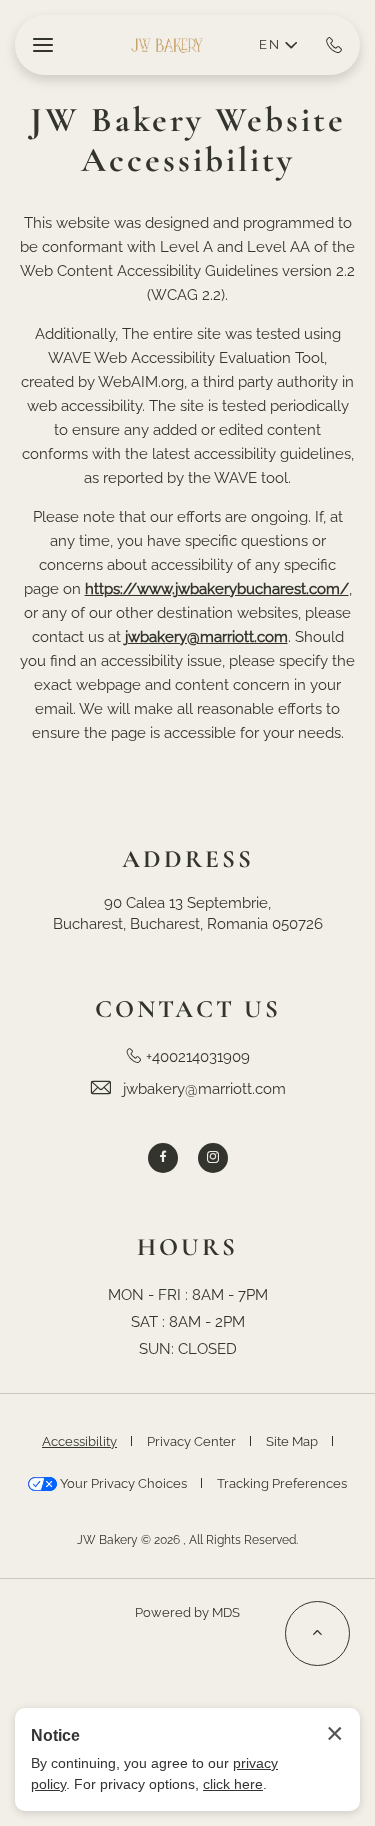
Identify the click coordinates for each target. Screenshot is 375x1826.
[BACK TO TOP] (317, 1633)
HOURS (187, 1247)
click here (233, 1784)
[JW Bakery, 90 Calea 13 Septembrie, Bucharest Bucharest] (167, 45)
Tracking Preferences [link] (282, 1483)
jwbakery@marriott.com (204, 1089)
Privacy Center (191, 1441)
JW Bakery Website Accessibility (188, 140)
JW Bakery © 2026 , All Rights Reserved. (187, 1540)
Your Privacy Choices (122, 1483)
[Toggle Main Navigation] (43, 45)
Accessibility (79, 1441)
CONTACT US (188, 1009)
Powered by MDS (187, 1612)
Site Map (292, 1441)
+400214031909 (198, 1057)
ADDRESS (188, 859)
